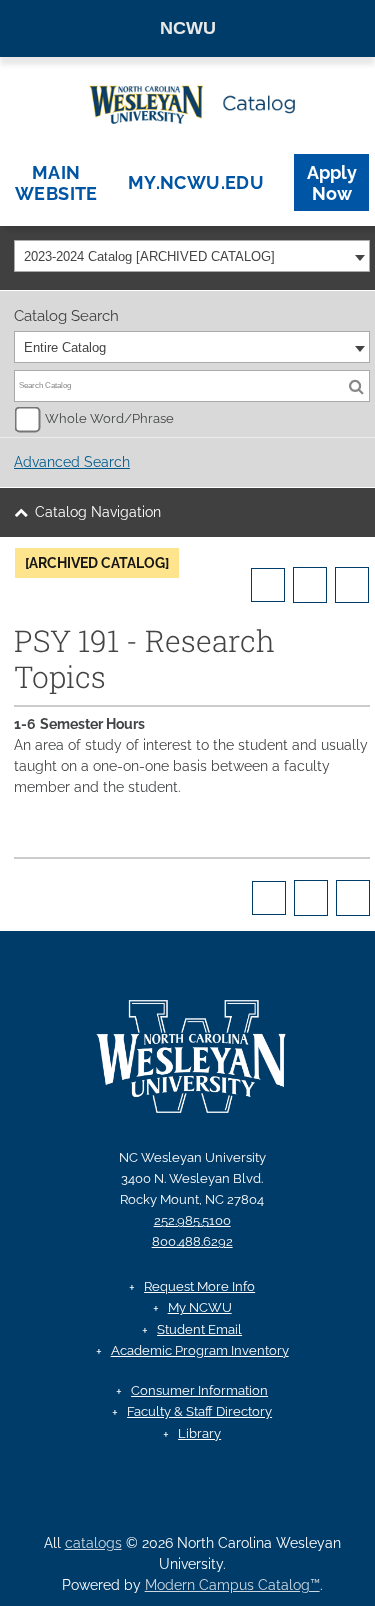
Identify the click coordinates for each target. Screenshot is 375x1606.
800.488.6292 (192, 1241)
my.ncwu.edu (196, 182)
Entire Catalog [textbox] (65, 347)
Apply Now (332, 183)
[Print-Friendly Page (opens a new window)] (310, 585)
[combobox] (192, 256)
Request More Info (199, 1286)
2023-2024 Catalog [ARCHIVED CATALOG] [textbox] (149, 256)
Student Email (199, 1329)
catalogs (93, 1543)
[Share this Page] (268, 585)
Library (199, 1433)
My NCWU (200, 1307)
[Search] (356, 386)
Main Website (56, 183)
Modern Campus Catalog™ (232, 1585)
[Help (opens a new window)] (352, 585)
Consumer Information (199, 1390)
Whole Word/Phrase (109, 418)
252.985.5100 (192, 1220)
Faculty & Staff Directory (199, 1411)
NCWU (188, 28)
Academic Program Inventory (200, 1350)
